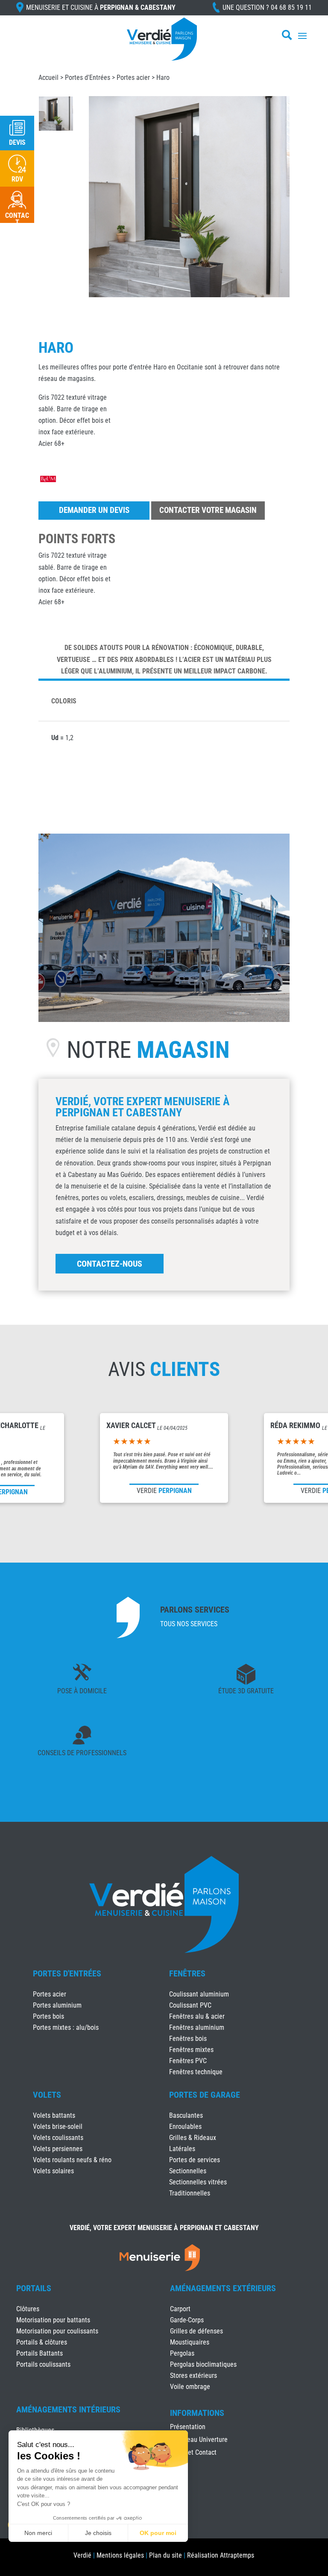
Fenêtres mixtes (191, 2050)
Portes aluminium (57, 2005)
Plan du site (165, 2555)
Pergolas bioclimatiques (203, 2364)
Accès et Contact (193, 2453)
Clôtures (28, 2309)
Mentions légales (120, 2555)
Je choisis (98, 2533)
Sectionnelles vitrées (198, 2182)
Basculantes (186, 2115)
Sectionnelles (188, 2171)
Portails (34, 2288)
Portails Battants (40, 2353)
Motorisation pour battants (53, 2320)
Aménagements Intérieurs (68, 2409)
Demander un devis (94, 510)
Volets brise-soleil (58, 2127)
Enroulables (185, 2127)
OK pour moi (158, 2533)
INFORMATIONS (197, 2413)
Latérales (182, 2149)
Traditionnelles (190, 2193)
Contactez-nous (110, 1264)
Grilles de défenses (196, 2331)
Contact (17, 219)
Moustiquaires (190, 2342)
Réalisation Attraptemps (221, 2555)
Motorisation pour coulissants (57, 2331)
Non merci (38, 2533)
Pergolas (182, 2353)
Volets (47, 2095)
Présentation (188, 2427)
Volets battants (54, 2115)
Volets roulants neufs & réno (72, 2160)
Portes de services (195, 2160)
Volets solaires (53, 2171)
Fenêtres (187, 1973)
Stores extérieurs (193, 2375)
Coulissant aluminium (199, 1994)
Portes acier (133, 78)
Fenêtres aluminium (197, 2027)
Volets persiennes (58, 2149)
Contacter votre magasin (208, 510)
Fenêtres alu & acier (197, 2016)
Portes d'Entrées (88, 78)
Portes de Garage (205, 2095)
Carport (180, 2309)
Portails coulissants (43, 2364)
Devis (17, 142)
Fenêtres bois (188, 2039)
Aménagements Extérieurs (223, 2288)
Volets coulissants (58, 2138)
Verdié (82, 2555)
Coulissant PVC (190, 2005)
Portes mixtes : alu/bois (66, 2027)
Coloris (64, 701)
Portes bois (48, 2016)
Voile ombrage (190, 2387)
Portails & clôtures (42, 2342)
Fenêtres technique (196, 2072)
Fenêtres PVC (188, 2061)
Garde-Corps (187, 2320)
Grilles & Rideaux (193, 2138)
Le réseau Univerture (199, 2440)
